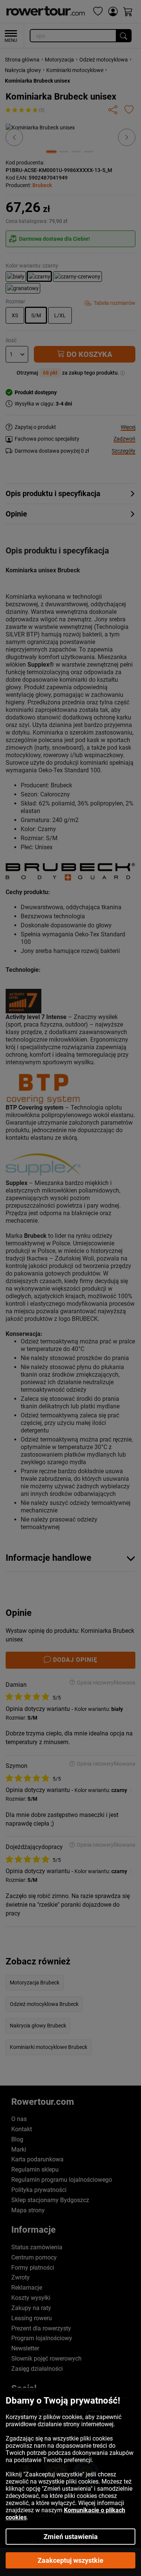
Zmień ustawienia (71, 2537)
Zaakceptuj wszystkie (70, 2560)
